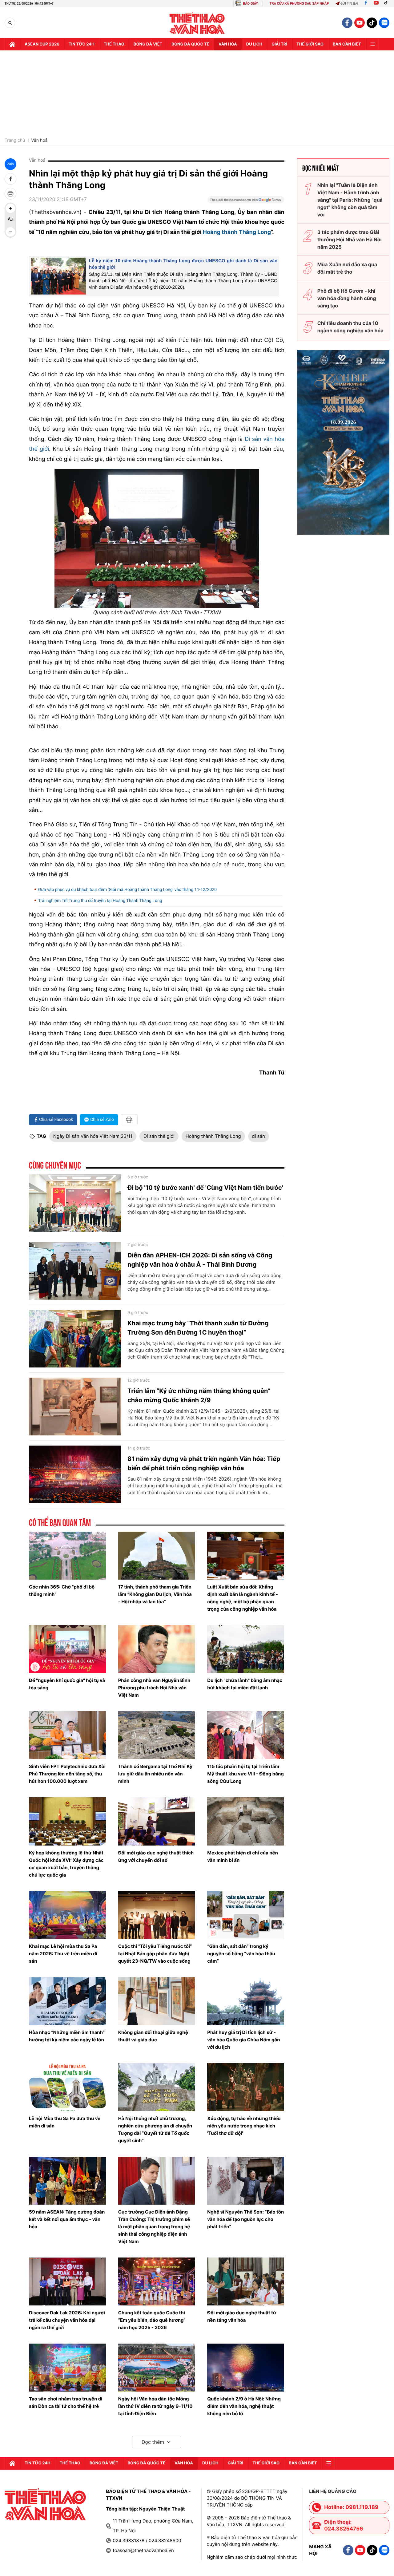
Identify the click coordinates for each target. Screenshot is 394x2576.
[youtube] (360, 23)
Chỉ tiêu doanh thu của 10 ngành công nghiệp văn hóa (350, 327)
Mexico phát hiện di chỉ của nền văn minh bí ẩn (243, 1856)
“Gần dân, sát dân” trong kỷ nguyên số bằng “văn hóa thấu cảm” (241, 1954)
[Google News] (246, 202)
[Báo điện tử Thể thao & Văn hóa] (197, 23)
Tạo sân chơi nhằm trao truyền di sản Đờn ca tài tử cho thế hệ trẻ (66, 2402)
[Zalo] (384, 23)
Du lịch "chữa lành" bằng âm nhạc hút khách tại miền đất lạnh (245, 1684)
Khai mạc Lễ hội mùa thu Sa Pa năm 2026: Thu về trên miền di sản (63, 1954)
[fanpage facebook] (347, 23)
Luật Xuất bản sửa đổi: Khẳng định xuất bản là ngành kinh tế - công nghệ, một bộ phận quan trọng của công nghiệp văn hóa (242, 1598)
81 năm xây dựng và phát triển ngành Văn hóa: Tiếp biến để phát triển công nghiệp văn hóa (204, 1463)
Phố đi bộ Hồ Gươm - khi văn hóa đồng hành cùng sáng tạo (347, 298)
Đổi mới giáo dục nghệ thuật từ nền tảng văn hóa (242, 2316)
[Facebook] (366, 4)
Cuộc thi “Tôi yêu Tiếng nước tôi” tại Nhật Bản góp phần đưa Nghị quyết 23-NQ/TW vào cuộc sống (155, 1954)
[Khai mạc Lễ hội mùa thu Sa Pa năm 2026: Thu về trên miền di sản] (67, 1915)
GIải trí (279, 44)
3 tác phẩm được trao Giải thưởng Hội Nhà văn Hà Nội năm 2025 (350, 239)
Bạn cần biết (347, 44)
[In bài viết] (10, 194)
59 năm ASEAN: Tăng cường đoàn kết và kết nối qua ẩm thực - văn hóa (67, 2219)
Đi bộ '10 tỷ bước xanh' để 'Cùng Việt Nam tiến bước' (205, 1188)
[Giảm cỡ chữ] (10, 232)
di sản (259, 1136)
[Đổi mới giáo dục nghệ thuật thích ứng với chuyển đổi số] (157, 1821)
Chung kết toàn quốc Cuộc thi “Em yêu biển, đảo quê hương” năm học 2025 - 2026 (152, 2320)
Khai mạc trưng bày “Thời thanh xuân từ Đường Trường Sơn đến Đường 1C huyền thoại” (198, 1328)
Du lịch (254, 44)
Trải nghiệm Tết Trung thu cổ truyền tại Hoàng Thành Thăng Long (100, 901)
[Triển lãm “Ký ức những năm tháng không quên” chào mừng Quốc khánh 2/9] (75, 1407)
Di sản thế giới (159, 1136)
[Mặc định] (10, 220)
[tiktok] (372, 23)
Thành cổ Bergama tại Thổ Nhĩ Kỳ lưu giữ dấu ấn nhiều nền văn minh (155, 1774)
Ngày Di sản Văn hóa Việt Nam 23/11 (93, 1136)
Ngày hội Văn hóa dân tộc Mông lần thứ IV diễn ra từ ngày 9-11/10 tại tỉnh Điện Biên (155, 2406)
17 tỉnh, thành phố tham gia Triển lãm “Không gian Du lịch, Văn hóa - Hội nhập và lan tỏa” (155, 1594)
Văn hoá (39, 140)
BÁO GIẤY (250, 4)
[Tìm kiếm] (10, 23)
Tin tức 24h (82, 44)
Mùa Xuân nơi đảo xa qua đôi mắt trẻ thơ (347, 268)
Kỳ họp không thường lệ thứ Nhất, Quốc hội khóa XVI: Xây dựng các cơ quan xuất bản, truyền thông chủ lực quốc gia (67, 1864)
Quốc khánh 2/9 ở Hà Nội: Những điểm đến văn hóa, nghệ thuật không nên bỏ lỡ (244, 2406)
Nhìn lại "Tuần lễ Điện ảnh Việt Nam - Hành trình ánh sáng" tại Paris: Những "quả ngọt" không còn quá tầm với (350, 200)
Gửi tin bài (349, 4)
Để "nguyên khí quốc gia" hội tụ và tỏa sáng (67, 1684)
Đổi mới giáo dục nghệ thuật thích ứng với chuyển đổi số (156, 1856)
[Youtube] (376, 4)
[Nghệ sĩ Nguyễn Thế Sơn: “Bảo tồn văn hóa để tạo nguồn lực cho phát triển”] (246, 2181)
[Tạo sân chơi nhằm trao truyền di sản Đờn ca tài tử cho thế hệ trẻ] (67, 2368)
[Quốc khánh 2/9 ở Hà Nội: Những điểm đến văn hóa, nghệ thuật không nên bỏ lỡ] (246, 2368)
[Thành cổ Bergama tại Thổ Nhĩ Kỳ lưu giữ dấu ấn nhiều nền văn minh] (157, 1735)
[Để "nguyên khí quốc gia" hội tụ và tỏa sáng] (67, 1649)
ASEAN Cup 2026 (42, 44)
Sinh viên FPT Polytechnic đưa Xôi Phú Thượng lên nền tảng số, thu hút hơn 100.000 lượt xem (67, 1774)
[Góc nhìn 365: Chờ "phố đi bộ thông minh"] (67, 1556)
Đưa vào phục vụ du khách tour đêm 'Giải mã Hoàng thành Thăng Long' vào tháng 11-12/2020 (127, 890)
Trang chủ (15, 140)
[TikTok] (387, 4)
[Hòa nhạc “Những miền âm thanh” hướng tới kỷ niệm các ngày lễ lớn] (67, 2001)
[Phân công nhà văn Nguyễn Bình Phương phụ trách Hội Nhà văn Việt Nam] (157, 1649)
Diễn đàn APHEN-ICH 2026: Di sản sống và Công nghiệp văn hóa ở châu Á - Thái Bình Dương (200, 1260)
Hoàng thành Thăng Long (237, 232)
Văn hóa (228, 44)
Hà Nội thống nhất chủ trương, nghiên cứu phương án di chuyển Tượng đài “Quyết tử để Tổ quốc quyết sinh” (155, 2129)
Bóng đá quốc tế (190, 44)
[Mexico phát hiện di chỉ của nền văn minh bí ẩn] (246, 1821)
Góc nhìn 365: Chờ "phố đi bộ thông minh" (62, 1591)
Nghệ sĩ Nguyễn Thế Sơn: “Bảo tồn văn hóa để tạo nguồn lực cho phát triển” (245, 2219)
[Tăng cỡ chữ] (10, 208)
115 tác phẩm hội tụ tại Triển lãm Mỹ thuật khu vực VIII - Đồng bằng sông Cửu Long (245, 1774)
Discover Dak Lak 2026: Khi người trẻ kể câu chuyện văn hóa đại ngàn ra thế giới (67, 2320)
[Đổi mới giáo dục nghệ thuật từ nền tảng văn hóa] (246, 2281)
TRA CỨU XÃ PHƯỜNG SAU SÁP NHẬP (299, 4)
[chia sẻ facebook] (10, 179)
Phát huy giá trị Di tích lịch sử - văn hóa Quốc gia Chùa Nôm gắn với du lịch (243, 2040)
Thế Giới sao (310, 44)
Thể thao (114, 44)
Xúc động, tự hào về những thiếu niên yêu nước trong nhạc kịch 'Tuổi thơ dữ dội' (244, 2126)
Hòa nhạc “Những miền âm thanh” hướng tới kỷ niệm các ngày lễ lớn (67, 2036)
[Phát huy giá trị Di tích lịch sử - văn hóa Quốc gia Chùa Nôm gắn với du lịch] (246, 2001)
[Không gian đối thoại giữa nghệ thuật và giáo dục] (157, 2001)
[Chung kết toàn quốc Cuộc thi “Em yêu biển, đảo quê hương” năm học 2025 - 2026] (157, 2281)
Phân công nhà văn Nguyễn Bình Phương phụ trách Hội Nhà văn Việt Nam (154, 1688)
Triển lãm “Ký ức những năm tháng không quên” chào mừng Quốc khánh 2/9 (199, 1395)
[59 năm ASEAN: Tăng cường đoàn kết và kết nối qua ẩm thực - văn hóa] (67, 2181)
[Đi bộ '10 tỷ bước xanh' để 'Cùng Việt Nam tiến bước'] (75, 1203)
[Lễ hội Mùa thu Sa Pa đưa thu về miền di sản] (67, 2087)
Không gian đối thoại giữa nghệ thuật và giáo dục (153, 2036)
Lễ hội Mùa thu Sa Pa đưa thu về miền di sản (65, 2122)
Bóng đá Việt (148, 44)
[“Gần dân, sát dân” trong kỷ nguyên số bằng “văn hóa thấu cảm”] (246, 1915)
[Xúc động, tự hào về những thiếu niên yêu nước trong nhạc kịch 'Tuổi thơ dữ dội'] (246, 2087)
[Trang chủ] (12, 44)
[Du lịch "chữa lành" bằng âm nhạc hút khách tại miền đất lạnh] (246, 1649)
